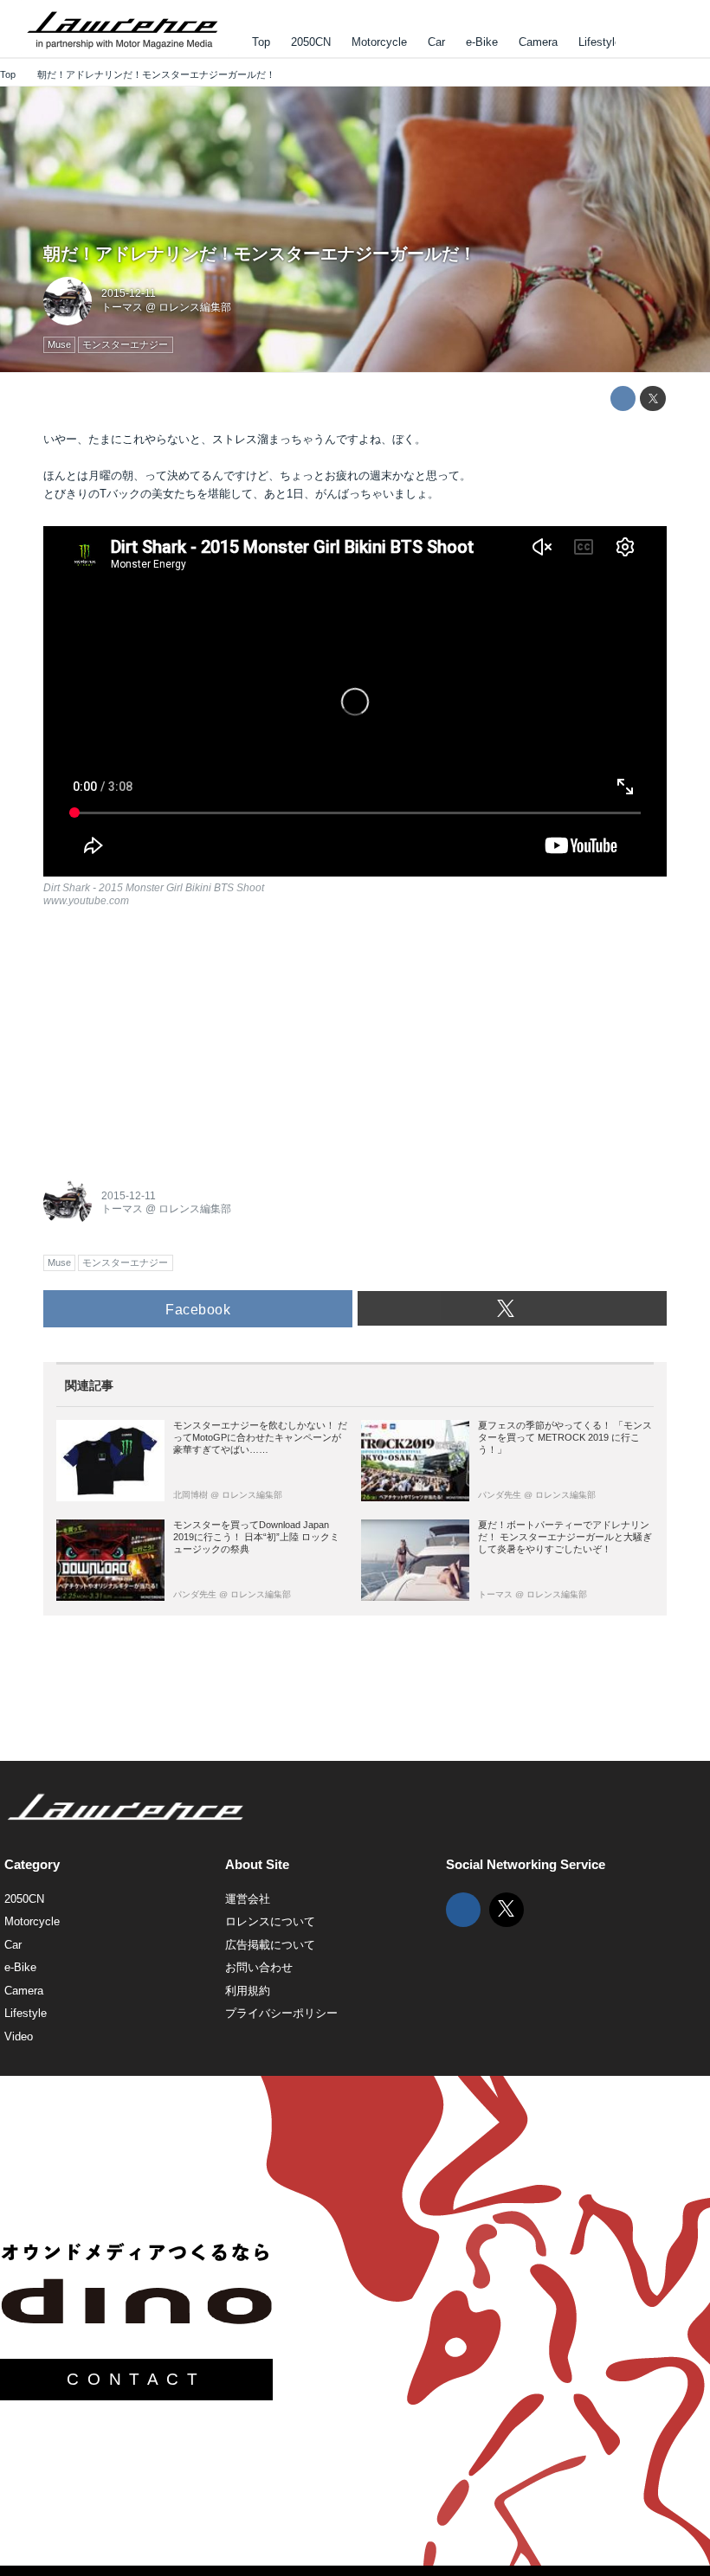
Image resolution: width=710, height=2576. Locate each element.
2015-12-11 (129, 293)
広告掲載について (270, 1945)
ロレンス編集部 (195, 307)
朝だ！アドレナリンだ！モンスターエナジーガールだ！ (260, 254)
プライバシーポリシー (281, 2013)
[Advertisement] (173, 1039)
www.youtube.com (86, 901)
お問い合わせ (259, 1967)
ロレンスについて (270, 1921)
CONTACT (136, 2379)
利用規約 (248, 1991)
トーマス (122, 307)
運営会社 (248, 1899)
